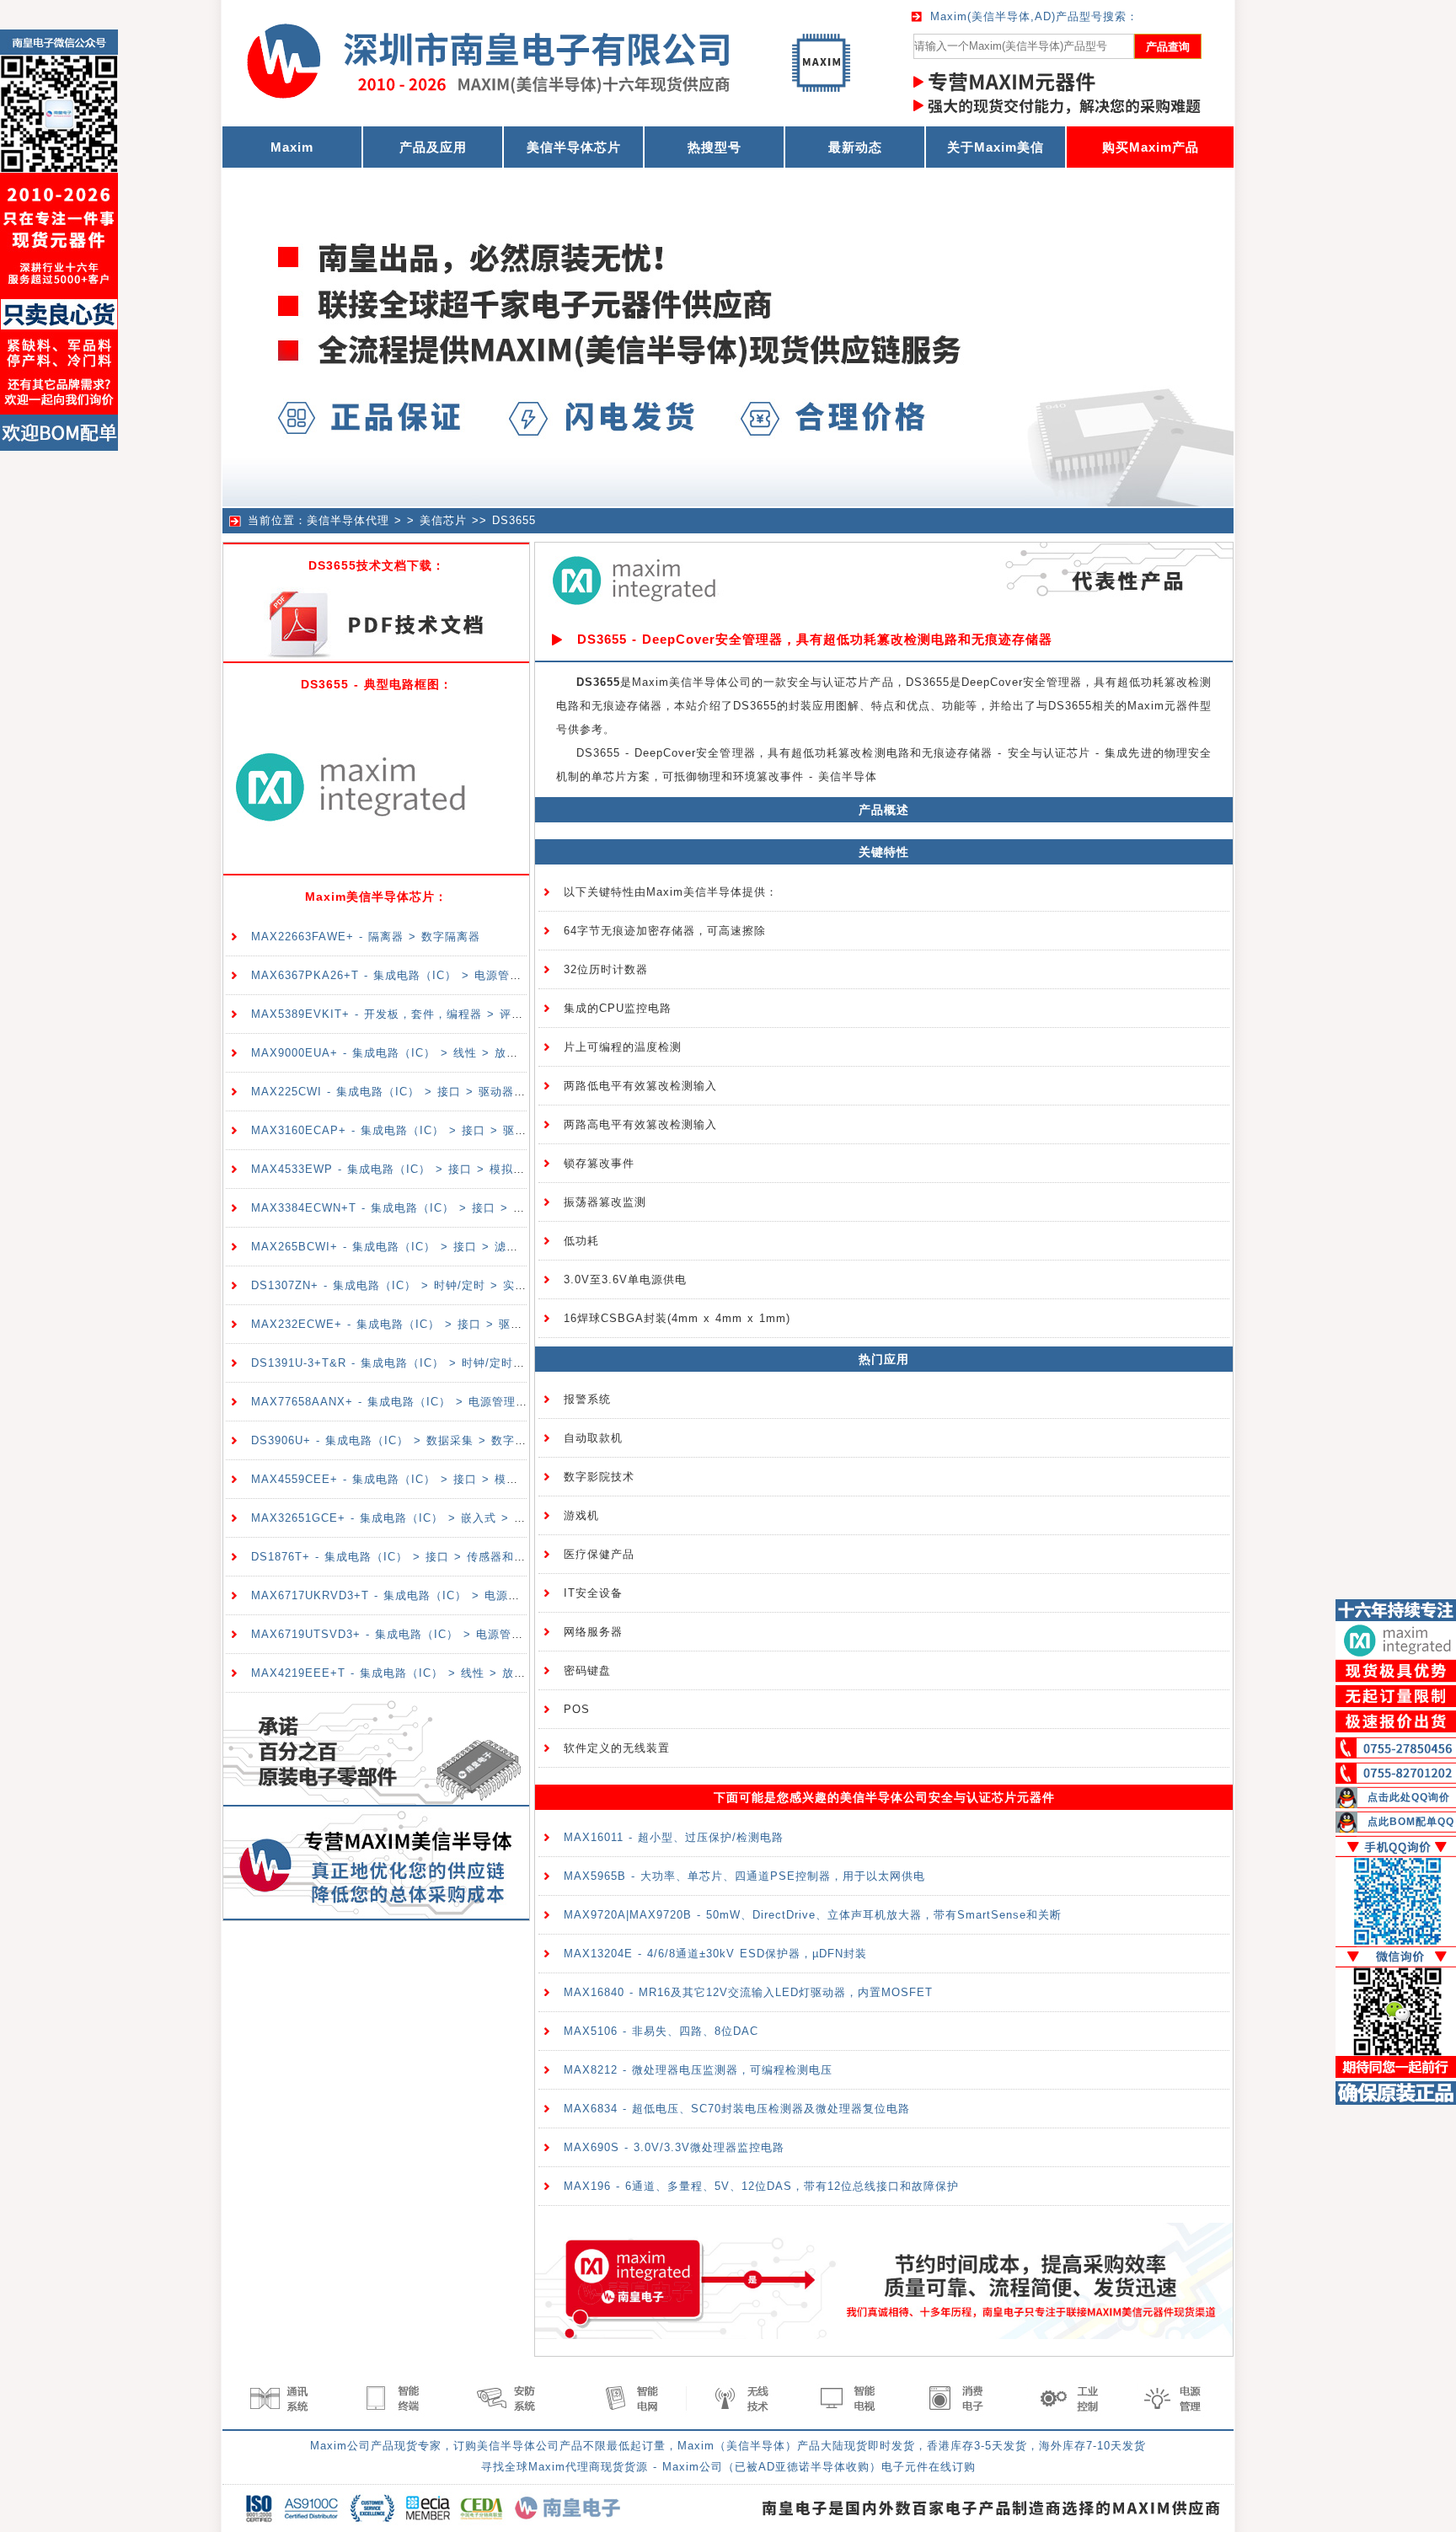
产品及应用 (433, 147)
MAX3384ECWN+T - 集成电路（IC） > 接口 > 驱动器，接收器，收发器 (447, 1208)
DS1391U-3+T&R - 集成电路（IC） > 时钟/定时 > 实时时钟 (415, 1363)
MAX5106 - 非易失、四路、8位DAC (661, 2031)
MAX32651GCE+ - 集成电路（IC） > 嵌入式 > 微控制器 (406, 1518)
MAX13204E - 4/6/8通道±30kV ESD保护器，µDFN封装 (715, 1954)
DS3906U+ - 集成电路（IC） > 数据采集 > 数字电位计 (401, 1440)
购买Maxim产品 (1151, 147)
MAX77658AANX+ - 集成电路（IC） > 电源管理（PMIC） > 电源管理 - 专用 (462, 1402)
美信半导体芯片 (574, 147)
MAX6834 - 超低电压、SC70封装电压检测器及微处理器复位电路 (737, 2109)
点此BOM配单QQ (1411, 1822)
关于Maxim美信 (996, 147)
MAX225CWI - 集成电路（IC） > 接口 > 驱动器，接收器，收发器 (430, 1092)
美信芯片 (443, 520)
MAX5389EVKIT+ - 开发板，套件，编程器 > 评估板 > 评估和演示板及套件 (455, 1014)
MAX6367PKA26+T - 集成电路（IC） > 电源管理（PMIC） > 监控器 (440, 975)
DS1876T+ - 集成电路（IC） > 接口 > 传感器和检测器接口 (412, 1557)
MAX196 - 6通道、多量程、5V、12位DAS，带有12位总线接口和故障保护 (761, 2186)
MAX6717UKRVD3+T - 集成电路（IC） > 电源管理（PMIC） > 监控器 (445, 1595)
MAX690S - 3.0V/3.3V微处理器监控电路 (674, 2147)
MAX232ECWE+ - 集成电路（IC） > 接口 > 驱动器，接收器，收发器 (440, 1324)
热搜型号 (715, 147)
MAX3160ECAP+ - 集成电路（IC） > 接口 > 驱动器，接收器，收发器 (442, 1130)
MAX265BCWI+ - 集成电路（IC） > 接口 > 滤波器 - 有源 (409, 1247)
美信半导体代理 (348, 520)
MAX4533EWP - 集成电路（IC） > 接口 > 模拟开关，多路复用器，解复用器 (459, 1169)
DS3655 (514, 520)
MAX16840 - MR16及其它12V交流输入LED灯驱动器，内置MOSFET (748, 1992)
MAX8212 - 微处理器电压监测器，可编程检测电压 (698, 2070)
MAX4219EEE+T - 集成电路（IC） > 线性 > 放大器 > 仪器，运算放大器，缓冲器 (474, 1673)
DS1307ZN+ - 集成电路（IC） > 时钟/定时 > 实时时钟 (401, 1285)
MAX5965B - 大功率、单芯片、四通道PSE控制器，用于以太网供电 (744, 1876)
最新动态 (855, 147)
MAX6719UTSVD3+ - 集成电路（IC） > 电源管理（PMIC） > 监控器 (441, 1634)
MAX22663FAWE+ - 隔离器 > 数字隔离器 (366, 937)
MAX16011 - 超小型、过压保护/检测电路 (674, 1837)
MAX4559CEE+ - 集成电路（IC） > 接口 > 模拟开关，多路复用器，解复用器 (461, 1479)
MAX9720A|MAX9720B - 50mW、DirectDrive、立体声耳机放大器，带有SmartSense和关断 (813, 1915)
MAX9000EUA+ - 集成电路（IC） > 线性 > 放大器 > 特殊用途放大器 (441, 1053)
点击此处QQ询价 (1409, 1797)
